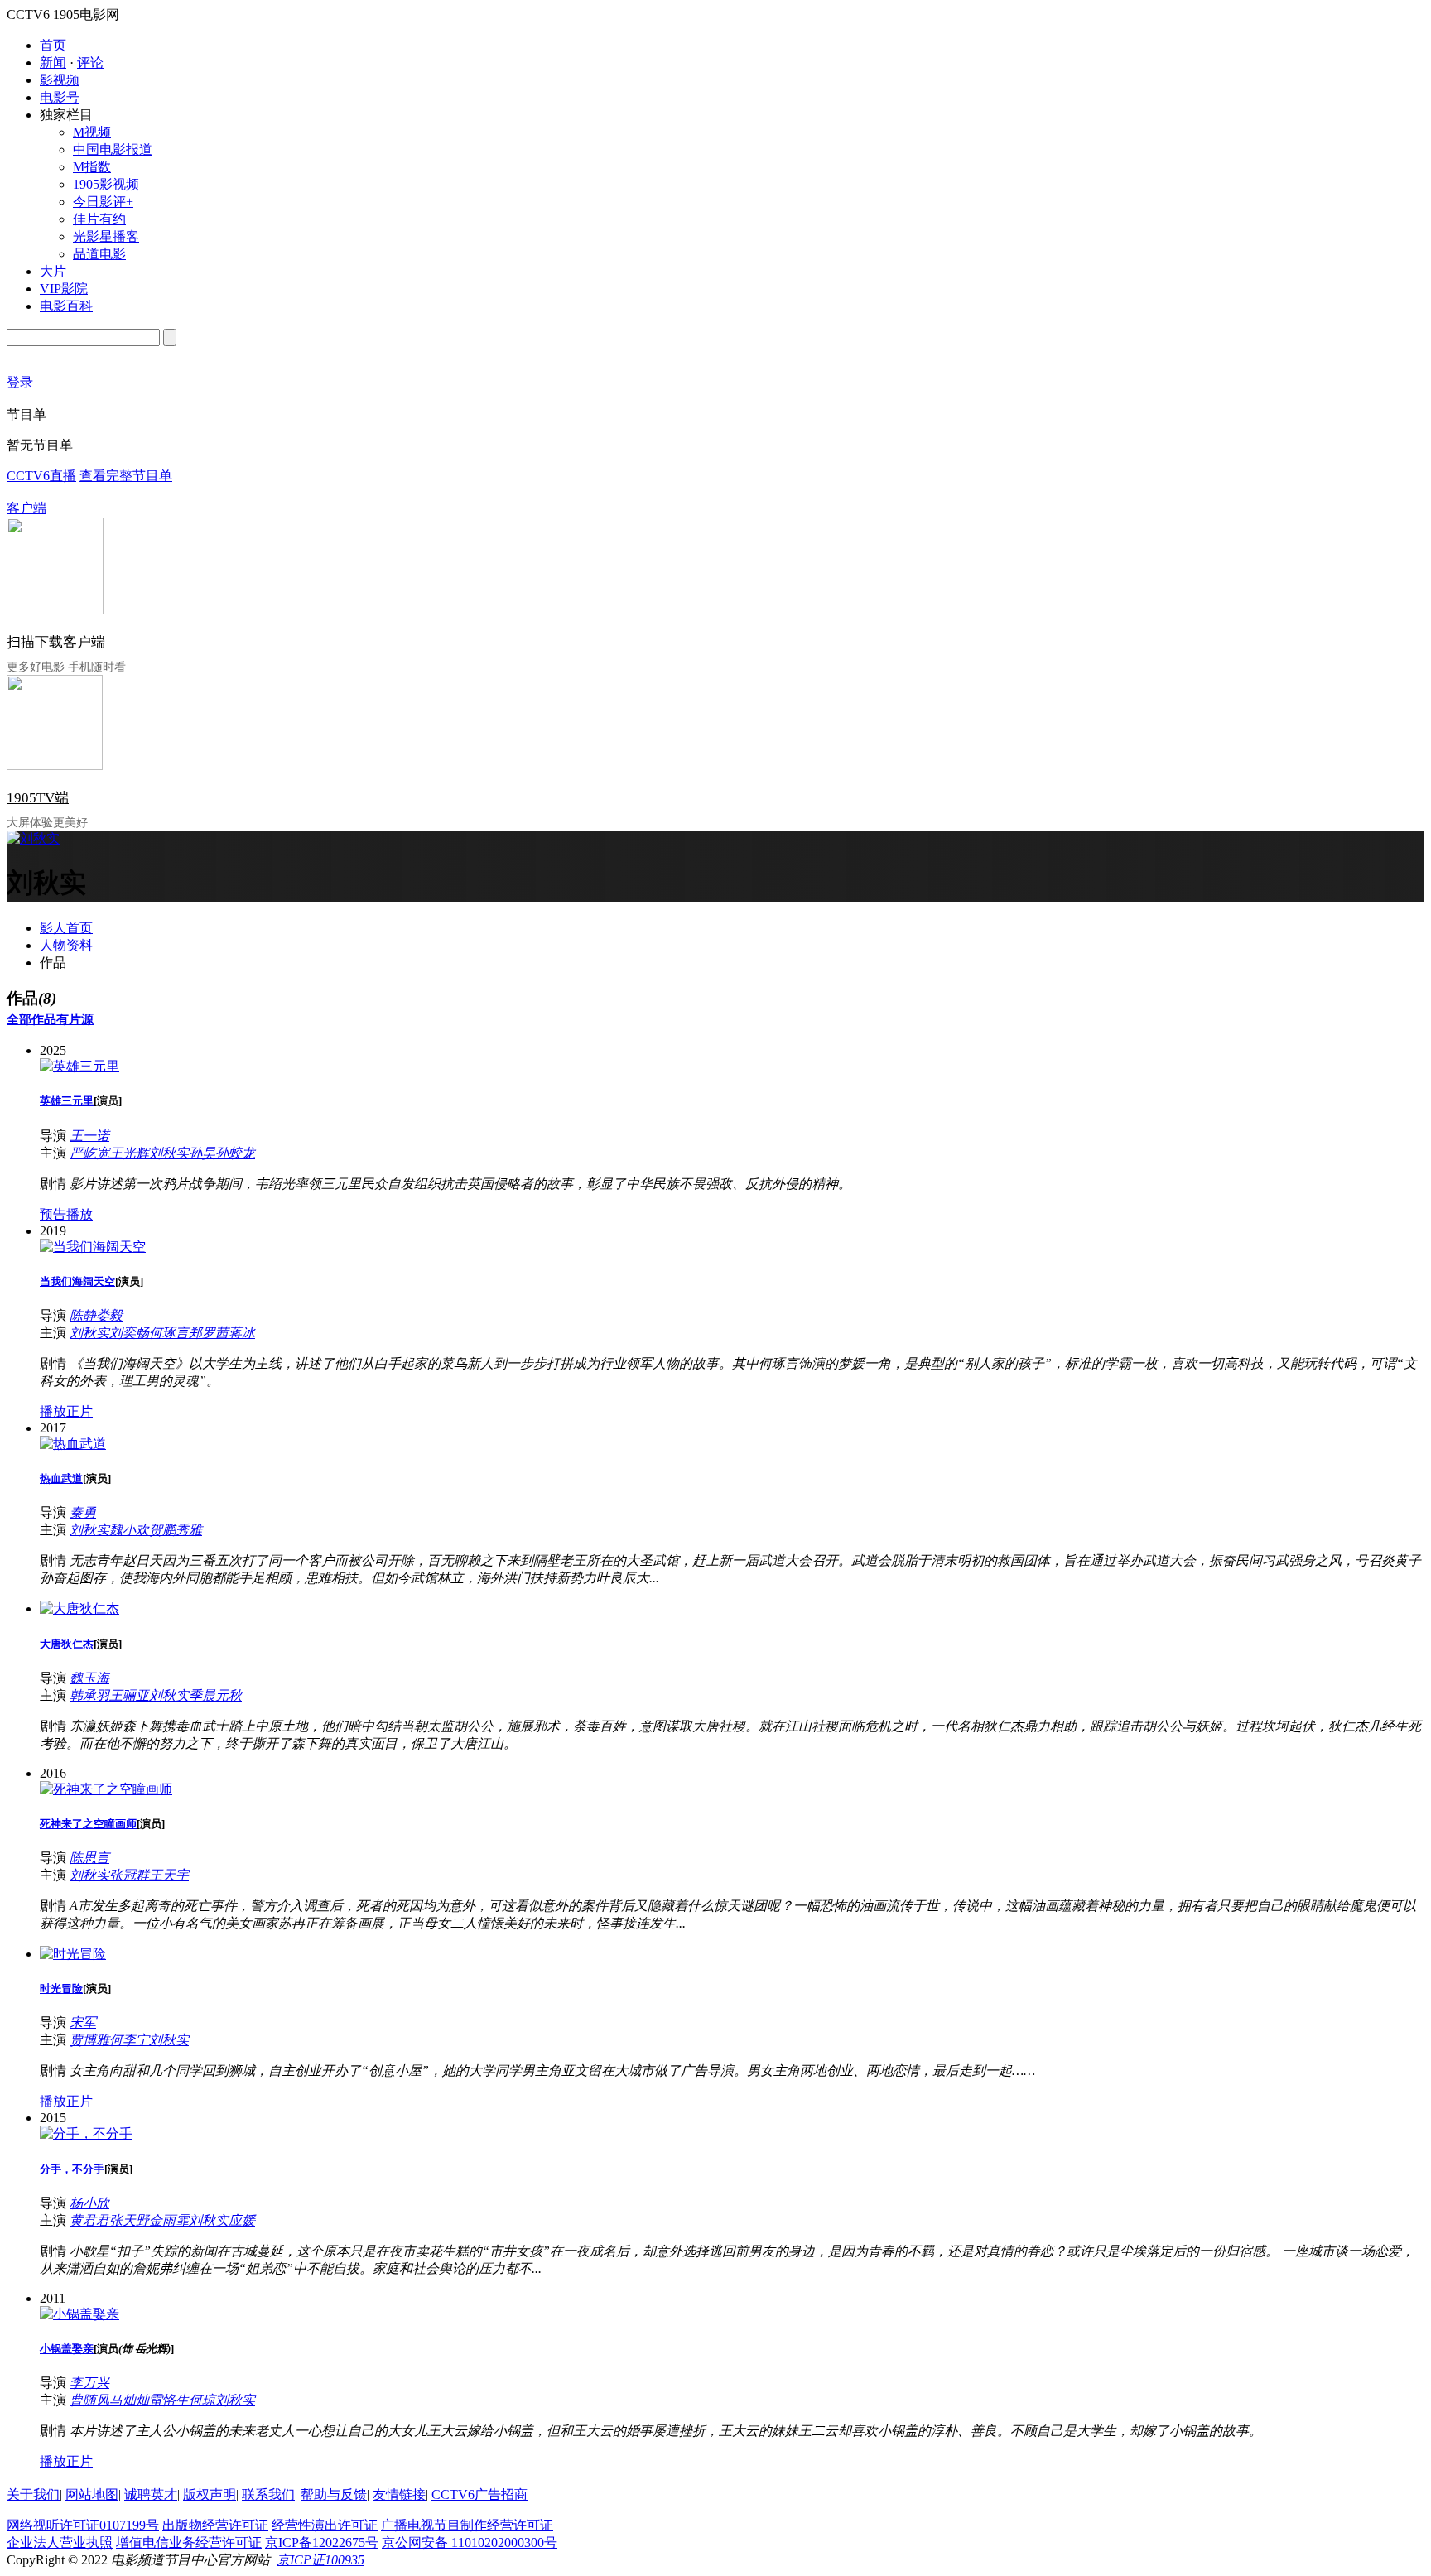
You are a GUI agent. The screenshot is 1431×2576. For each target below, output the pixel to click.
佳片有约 (99, 219)
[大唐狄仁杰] (79, 1608)
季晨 (202, 1695)
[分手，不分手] (86, 2133)
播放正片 (66, 1411)
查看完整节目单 (126, 476)
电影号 (60, 97)
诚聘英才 (151, 2494)
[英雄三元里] (79, 1066)
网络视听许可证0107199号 (83, 2525)
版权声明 (210, 2494)
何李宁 (129, 2040)
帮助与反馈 (334, 2494)
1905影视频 (106, 184)
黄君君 (89, 2220)
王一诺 (89, 1136)
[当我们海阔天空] (93, 1247)
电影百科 (66, 306)
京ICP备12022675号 (322, 2542)
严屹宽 (89, 1153)
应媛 (242, 2220)
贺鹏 (162, 1530)
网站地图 (92, 2494)
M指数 (92, 167)
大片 (53, 271)
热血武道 (61, 1478)
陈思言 (89, 1858)
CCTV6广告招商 (479, 2494)
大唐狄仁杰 (67, 1644)
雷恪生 (169, 2400)
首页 (53, 45)
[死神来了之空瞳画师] (106, 1789)
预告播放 (66, 1214)
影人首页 (66, 928)
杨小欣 (89, 2203)
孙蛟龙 (235, 1153)
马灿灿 (129, 2400)
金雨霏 (169, 2220)
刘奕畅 (129, 1333)
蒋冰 (242, 1333)
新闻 (53, 63)
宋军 (83, 2022)
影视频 (60, 80)
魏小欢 (129, 1530)
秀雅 (189, 1530)
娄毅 (109, 1315)
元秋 (229, 1695)
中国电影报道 (113, 149)
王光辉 (129, 1153)
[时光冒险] (73, 1954)
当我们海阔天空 (77, 1281)
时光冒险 (61, 1989)
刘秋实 (169, 1153)
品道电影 (99, 254)
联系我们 (268, 2494)
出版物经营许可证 (215, 2525)
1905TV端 (38, 798)
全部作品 (31, 1019)
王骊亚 (129, 1695)
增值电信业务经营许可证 (189, 2542)
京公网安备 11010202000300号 (470, 2542)
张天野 (129, 2220)
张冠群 (129, 1875)
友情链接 (399, 2494)
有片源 (75, 1019)
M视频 (92, 132)
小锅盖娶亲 (67, 2349)
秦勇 (83, 1512)
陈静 (83, 1315)
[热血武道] (73, 1444)
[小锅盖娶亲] (79, 2314)
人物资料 (66, 945)
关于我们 (33, 2494)
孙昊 (202, 1153)
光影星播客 (106, 236)
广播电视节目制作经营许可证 (467, 2525)
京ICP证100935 (320, 2560)
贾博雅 (89, 2040)
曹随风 (89, 2400)
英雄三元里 (67, 1101)
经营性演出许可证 (325, 2525)
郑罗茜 (209, 1333)
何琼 (202, 2400)
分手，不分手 (72, 2169)
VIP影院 (64, 289)
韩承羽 (89, 1695)
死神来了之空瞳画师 (88, 1824)
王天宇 (169, 1875)
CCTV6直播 (41, 476)
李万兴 (89, 2383)
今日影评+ (103, 202)
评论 (90, 63)
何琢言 (169, 1333)
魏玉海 (89, 1678)
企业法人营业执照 (60, 2542)
